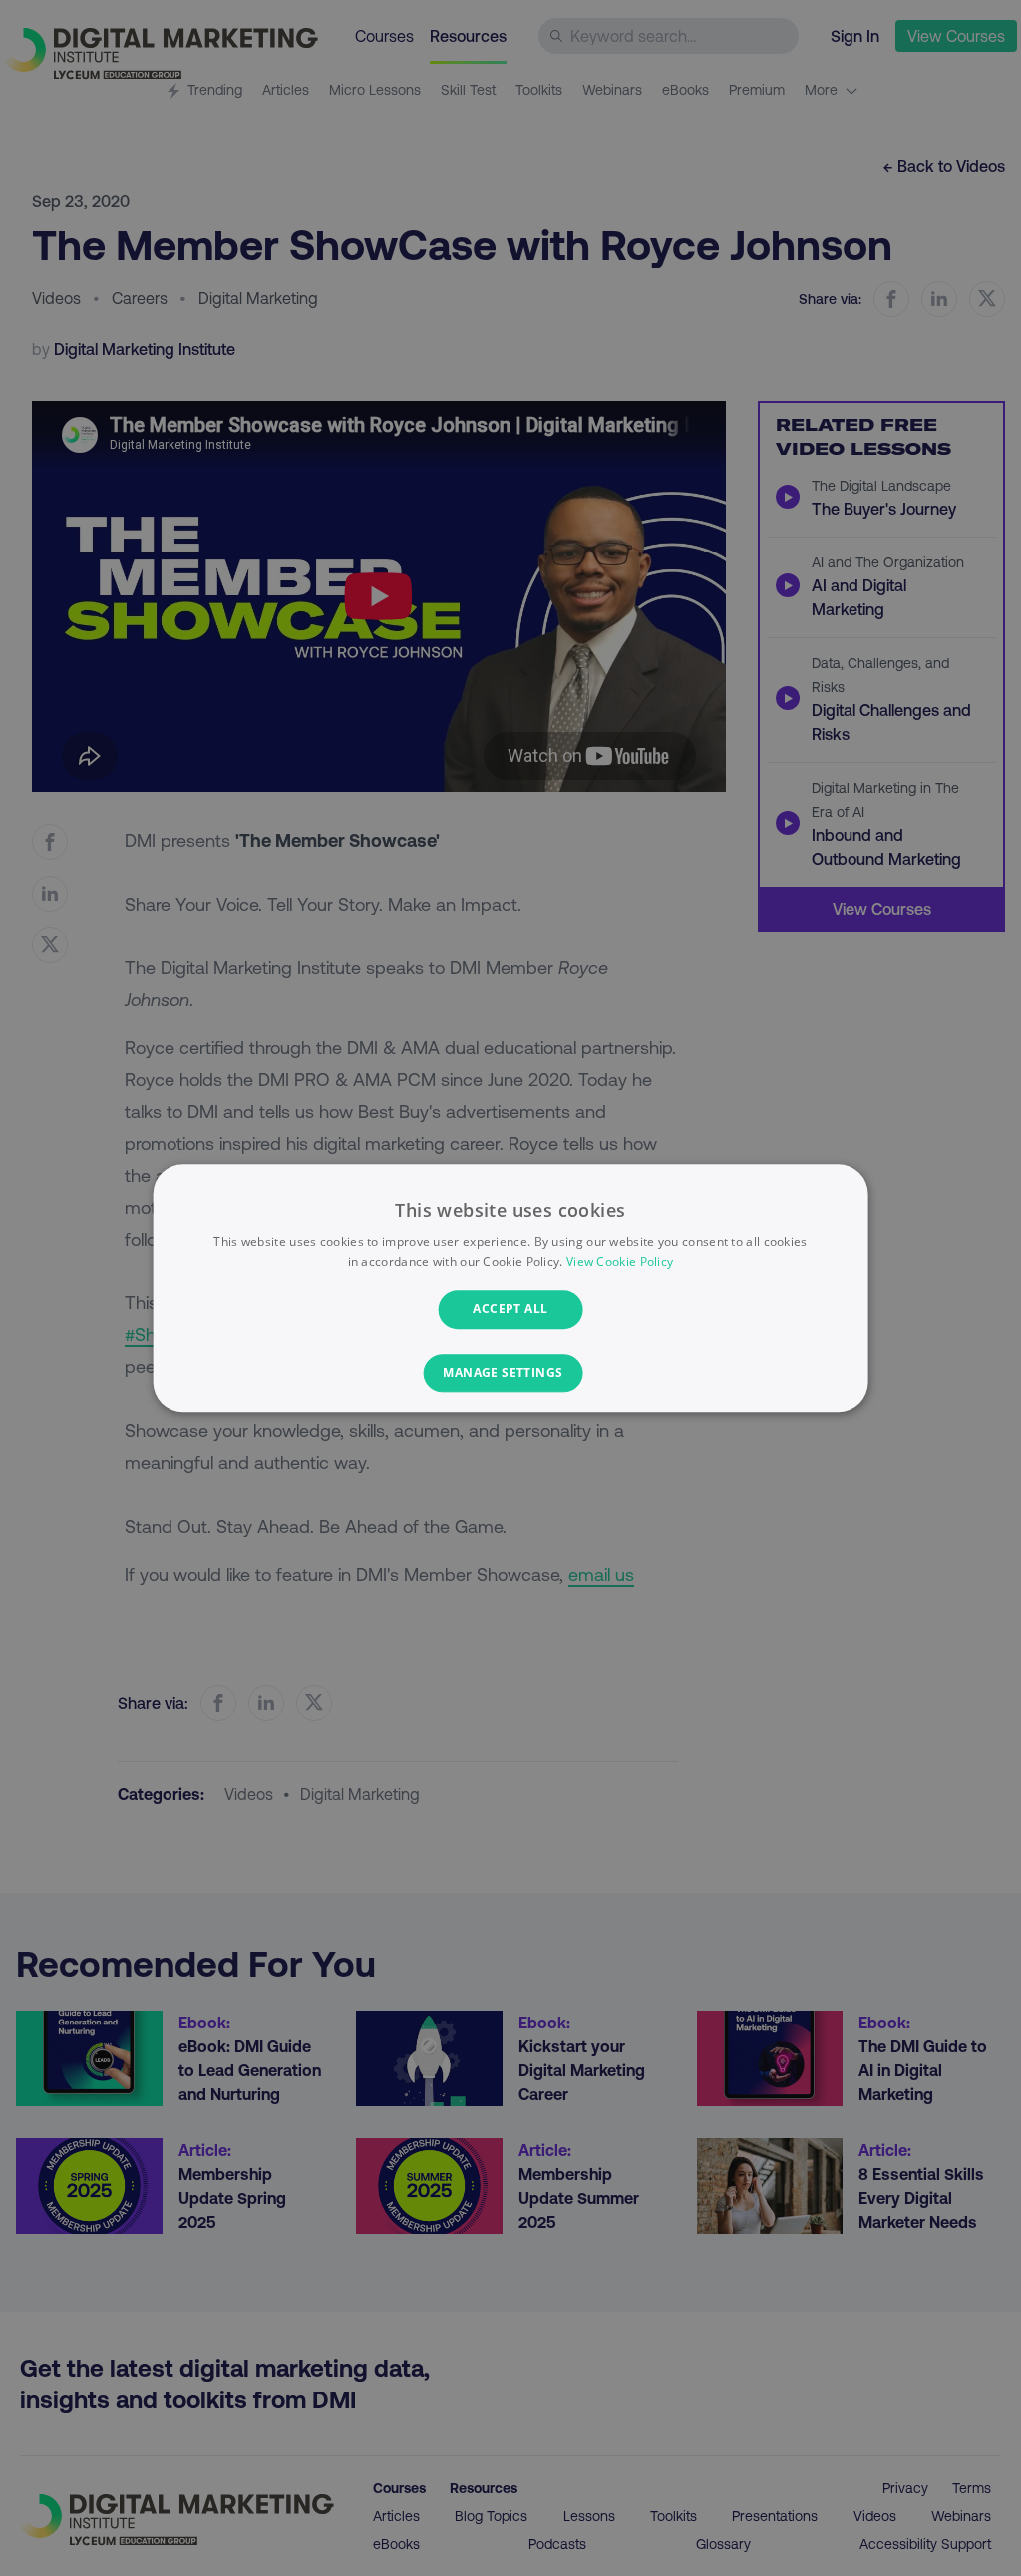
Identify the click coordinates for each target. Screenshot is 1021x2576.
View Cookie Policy (620, 1261)
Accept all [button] (510, 1310)
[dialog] (511, 1288)
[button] (510, 1373)
